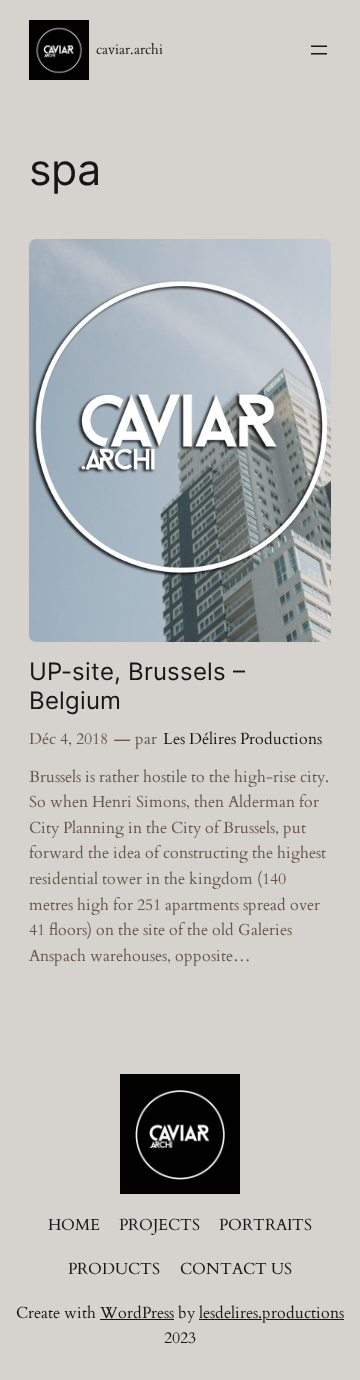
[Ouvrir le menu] (319, 50)
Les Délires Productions (242, 739)
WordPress (137, 1313)
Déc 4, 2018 (68, 739)
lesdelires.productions (271, 1313)
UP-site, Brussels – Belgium (137, 686)
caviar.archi (129, 49)
